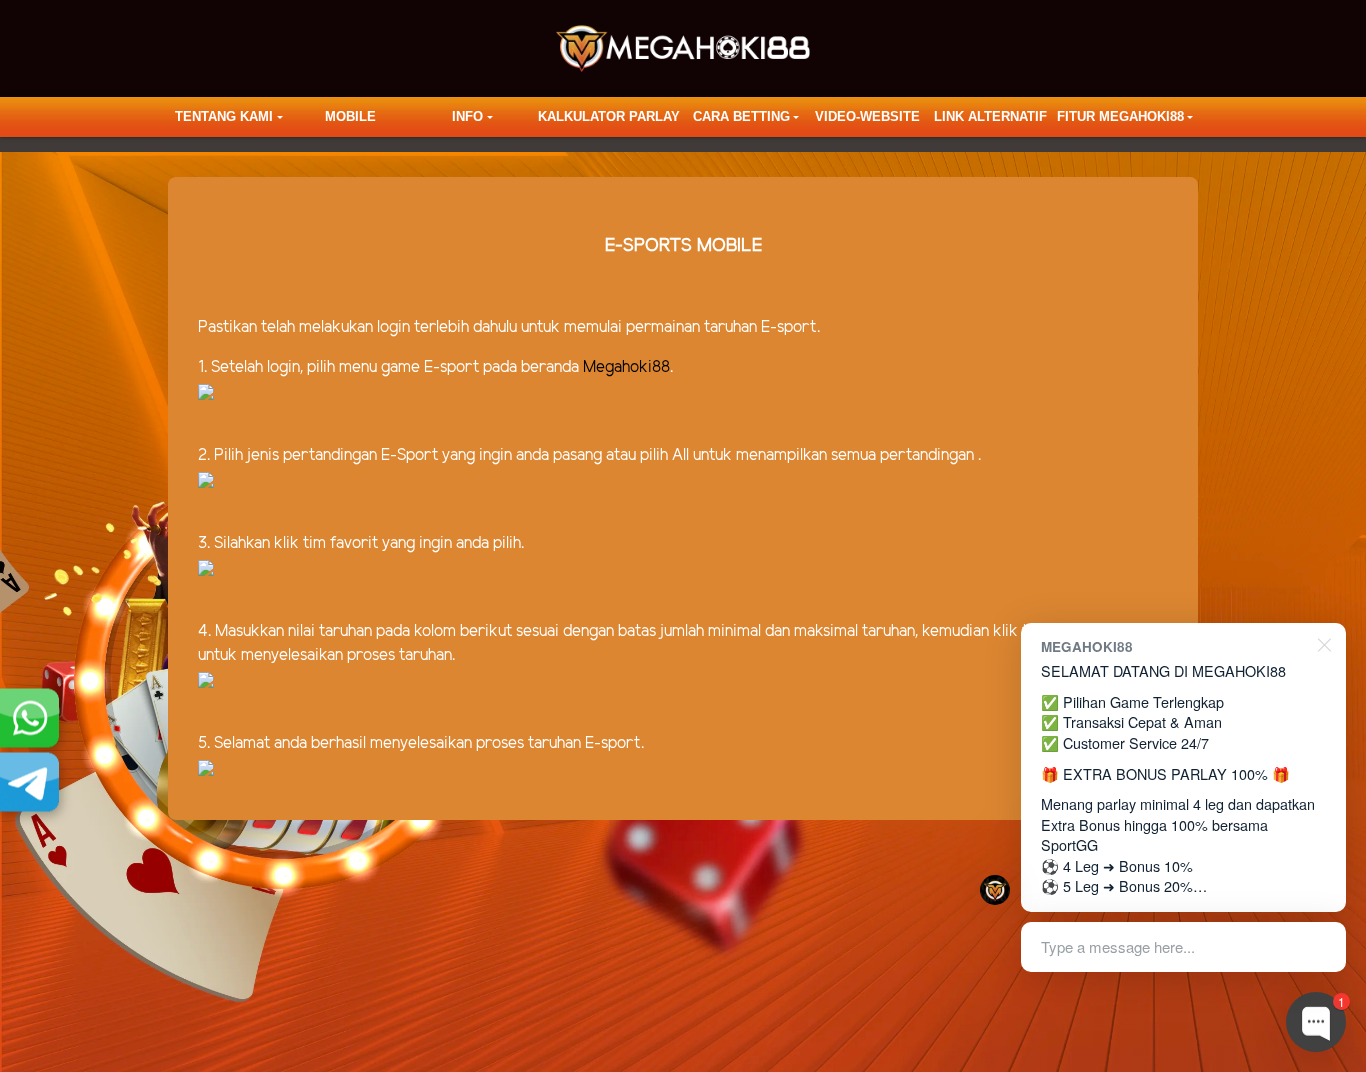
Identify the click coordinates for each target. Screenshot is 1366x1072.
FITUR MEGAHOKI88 (1120, 116)
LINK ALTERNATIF (990, 116)
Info (467, 116)
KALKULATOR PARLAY (609, 116)
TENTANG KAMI (224, 116)
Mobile (350, 116)
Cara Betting (741, 116)
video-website (867, 116)
